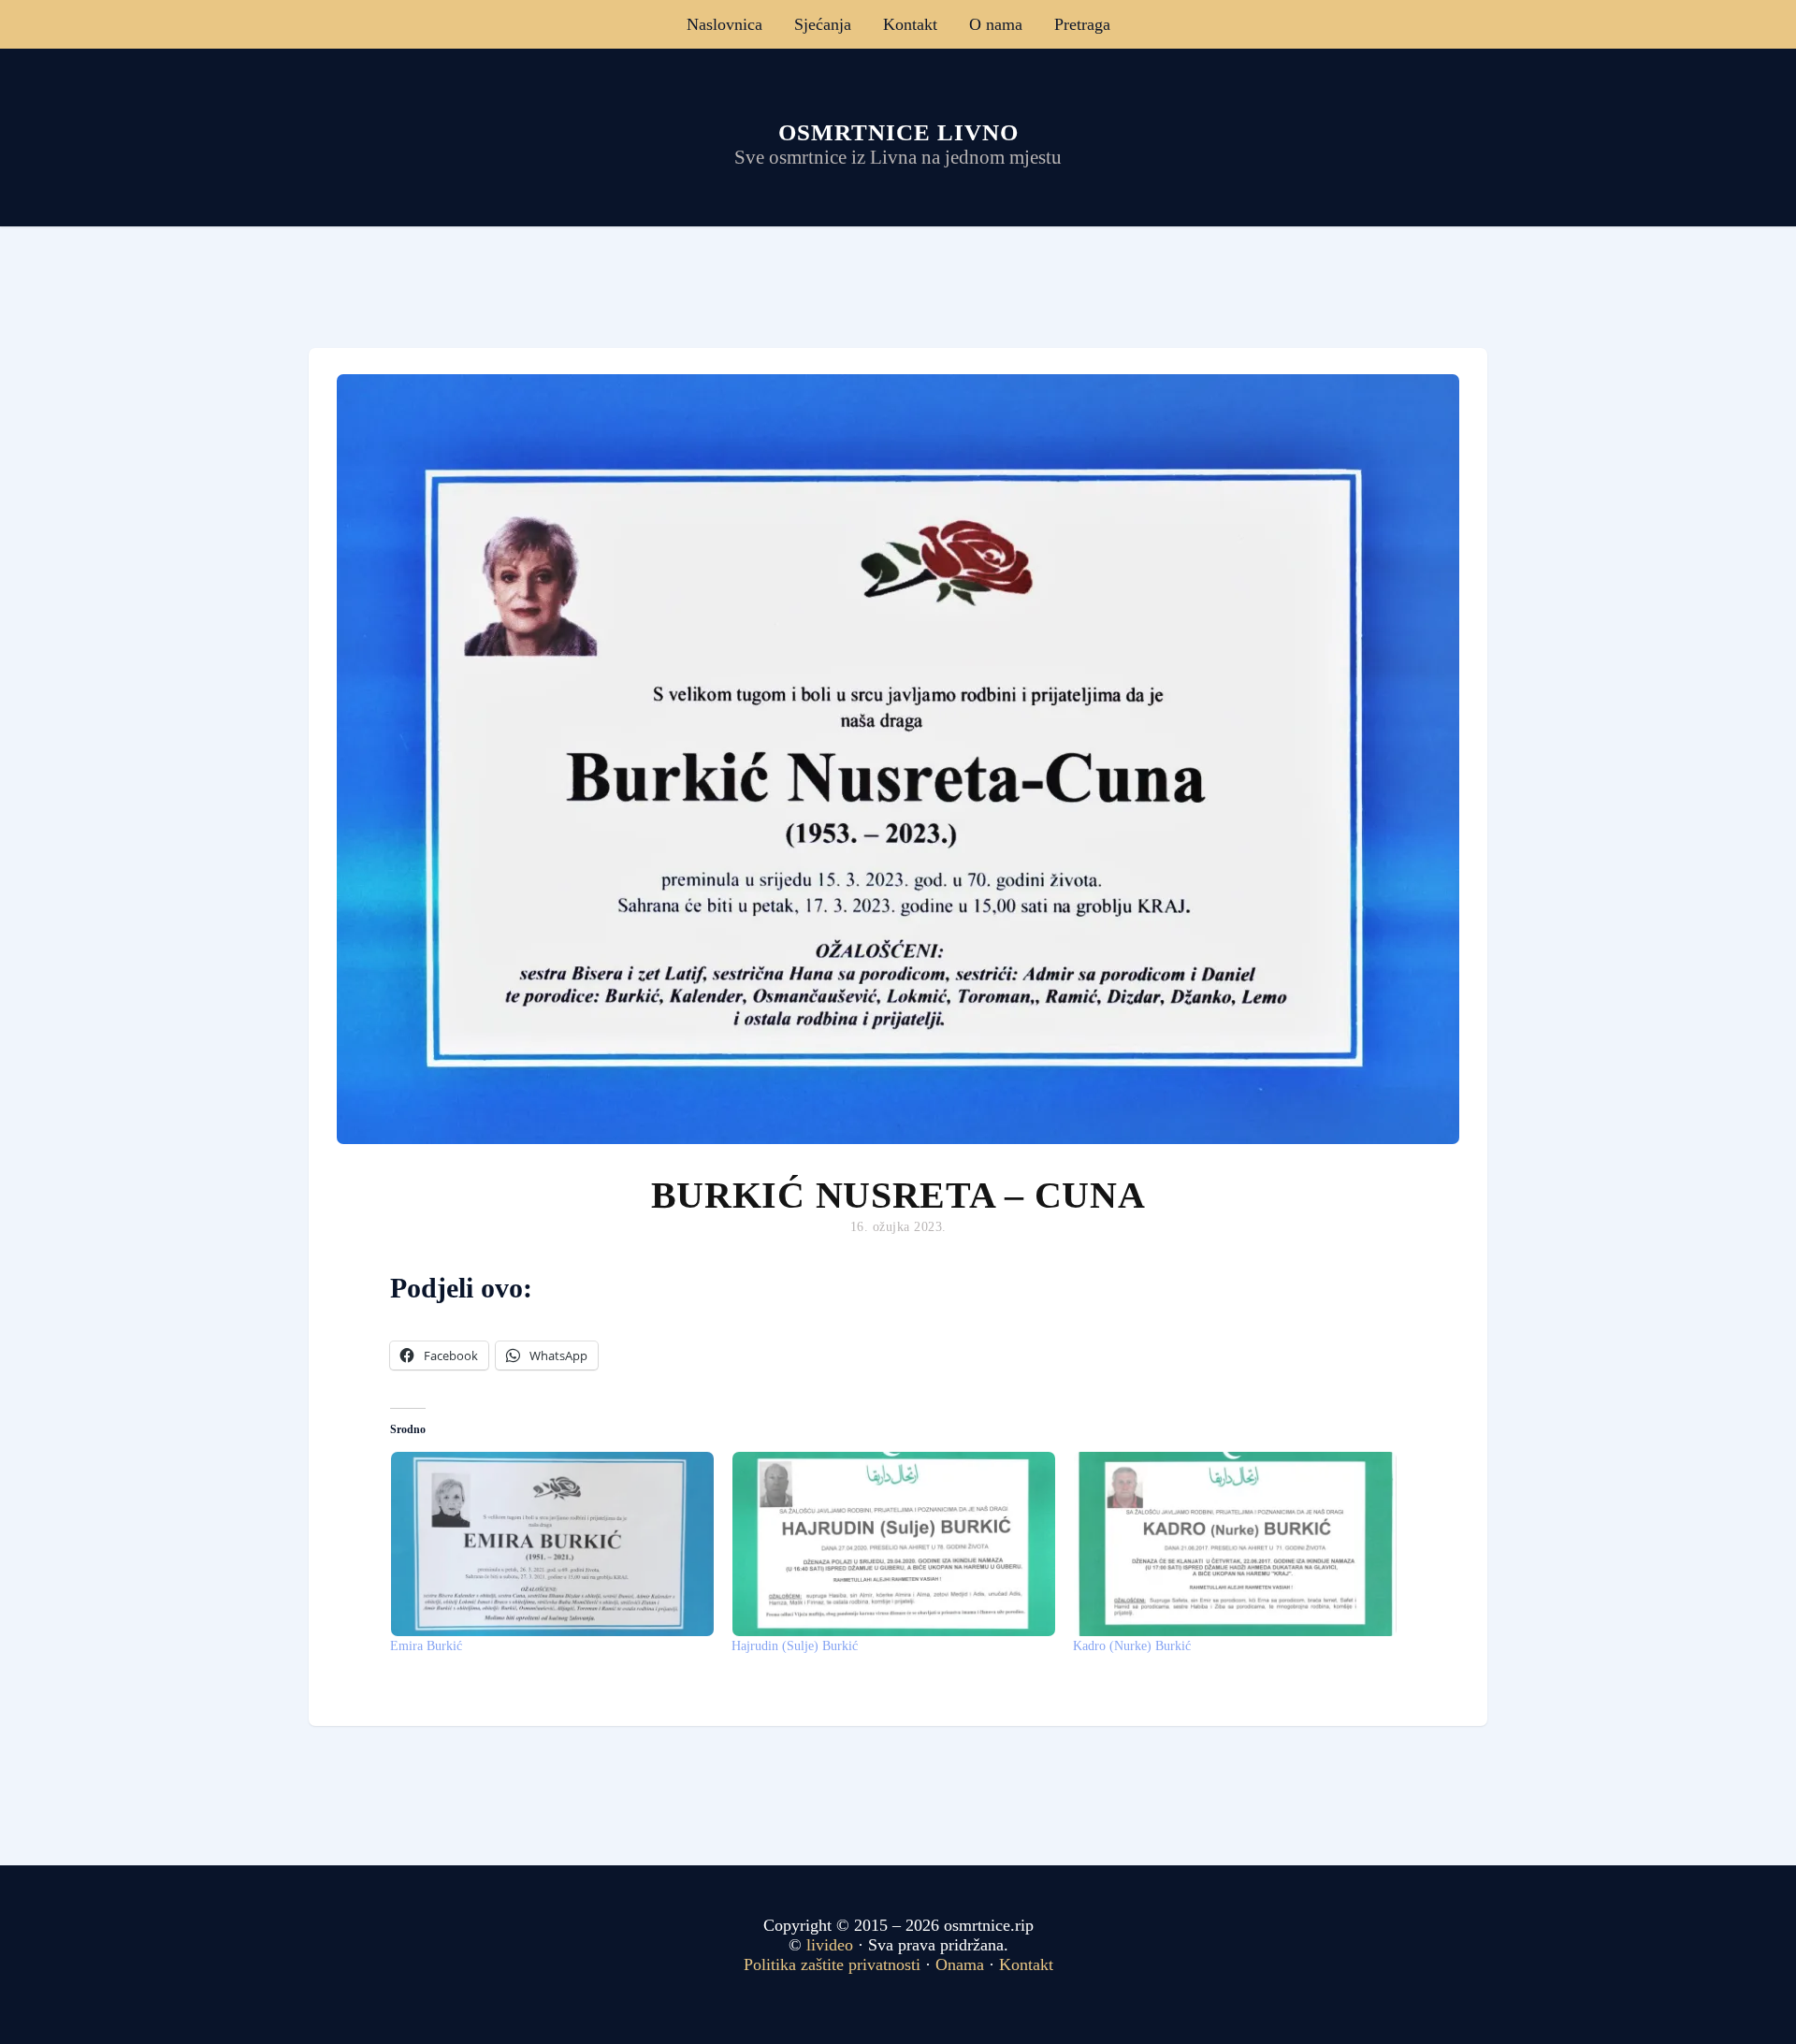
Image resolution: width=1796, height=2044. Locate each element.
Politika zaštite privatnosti (832, 1964)
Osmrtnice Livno (898, 132)
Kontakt (910, 24)
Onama (960, 1964)
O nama (996, 24)
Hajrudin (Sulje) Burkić (795, 1646)
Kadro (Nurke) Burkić (1132, 1646)
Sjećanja (823, 24)
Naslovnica (724, 24)
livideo (832, 1945)
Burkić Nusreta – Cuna (898, 1195)
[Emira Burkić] (551, 1544)
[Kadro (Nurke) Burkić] (1234, 1544)
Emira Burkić (426, 1646)
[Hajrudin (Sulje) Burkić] (893, 1544)
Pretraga (1082, 24)
